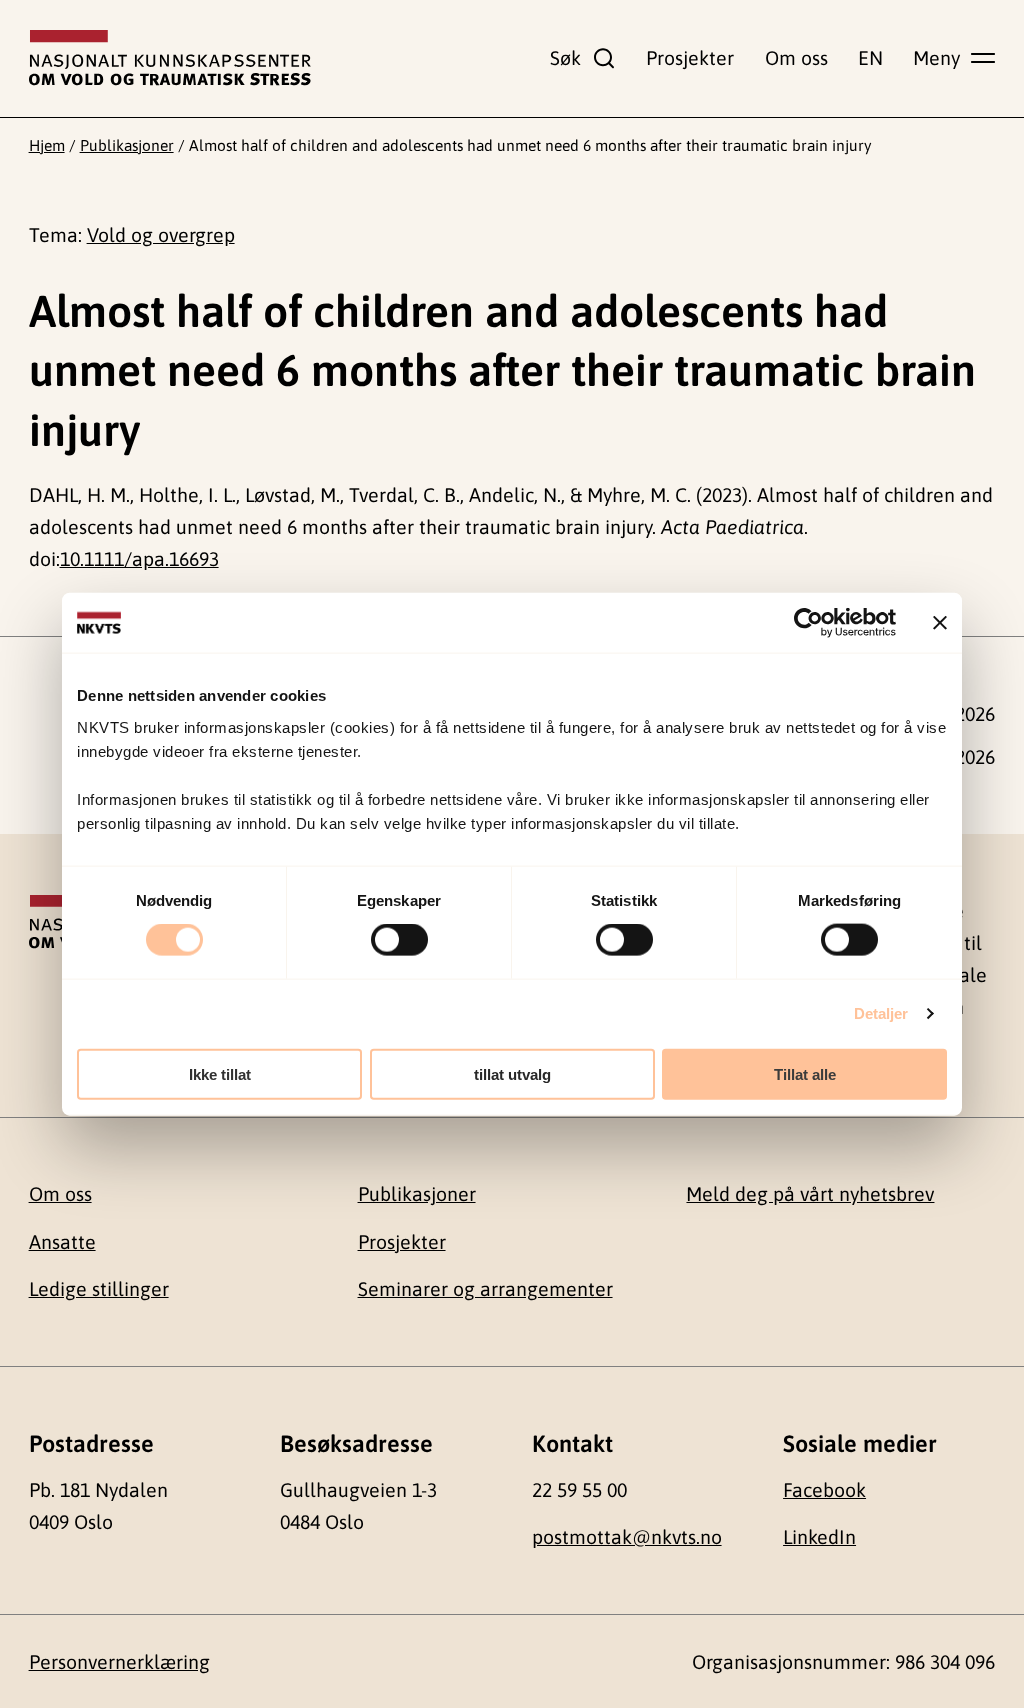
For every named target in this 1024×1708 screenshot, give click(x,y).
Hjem (47, 145)
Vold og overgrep (161, 235)
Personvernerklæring (119, 1662)
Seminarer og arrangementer (485, 1289)
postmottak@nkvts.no (627, 1537)
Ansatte (62, 1242)
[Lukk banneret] (940, 623)
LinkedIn (819, 1537)
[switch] (399, 940)
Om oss (796, 58)
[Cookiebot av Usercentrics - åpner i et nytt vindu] (808, 623)
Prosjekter (690, 58)
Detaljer (881, 1013)
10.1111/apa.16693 (139, 559)
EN (870, 58)
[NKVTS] (170, 58)
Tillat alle (805, 1073)
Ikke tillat (220, 1073)
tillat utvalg (512, 1073)
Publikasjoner (127, 145)
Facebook (824, 1490)
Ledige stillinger (99, 1289)
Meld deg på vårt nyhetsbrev (810, 1194)
